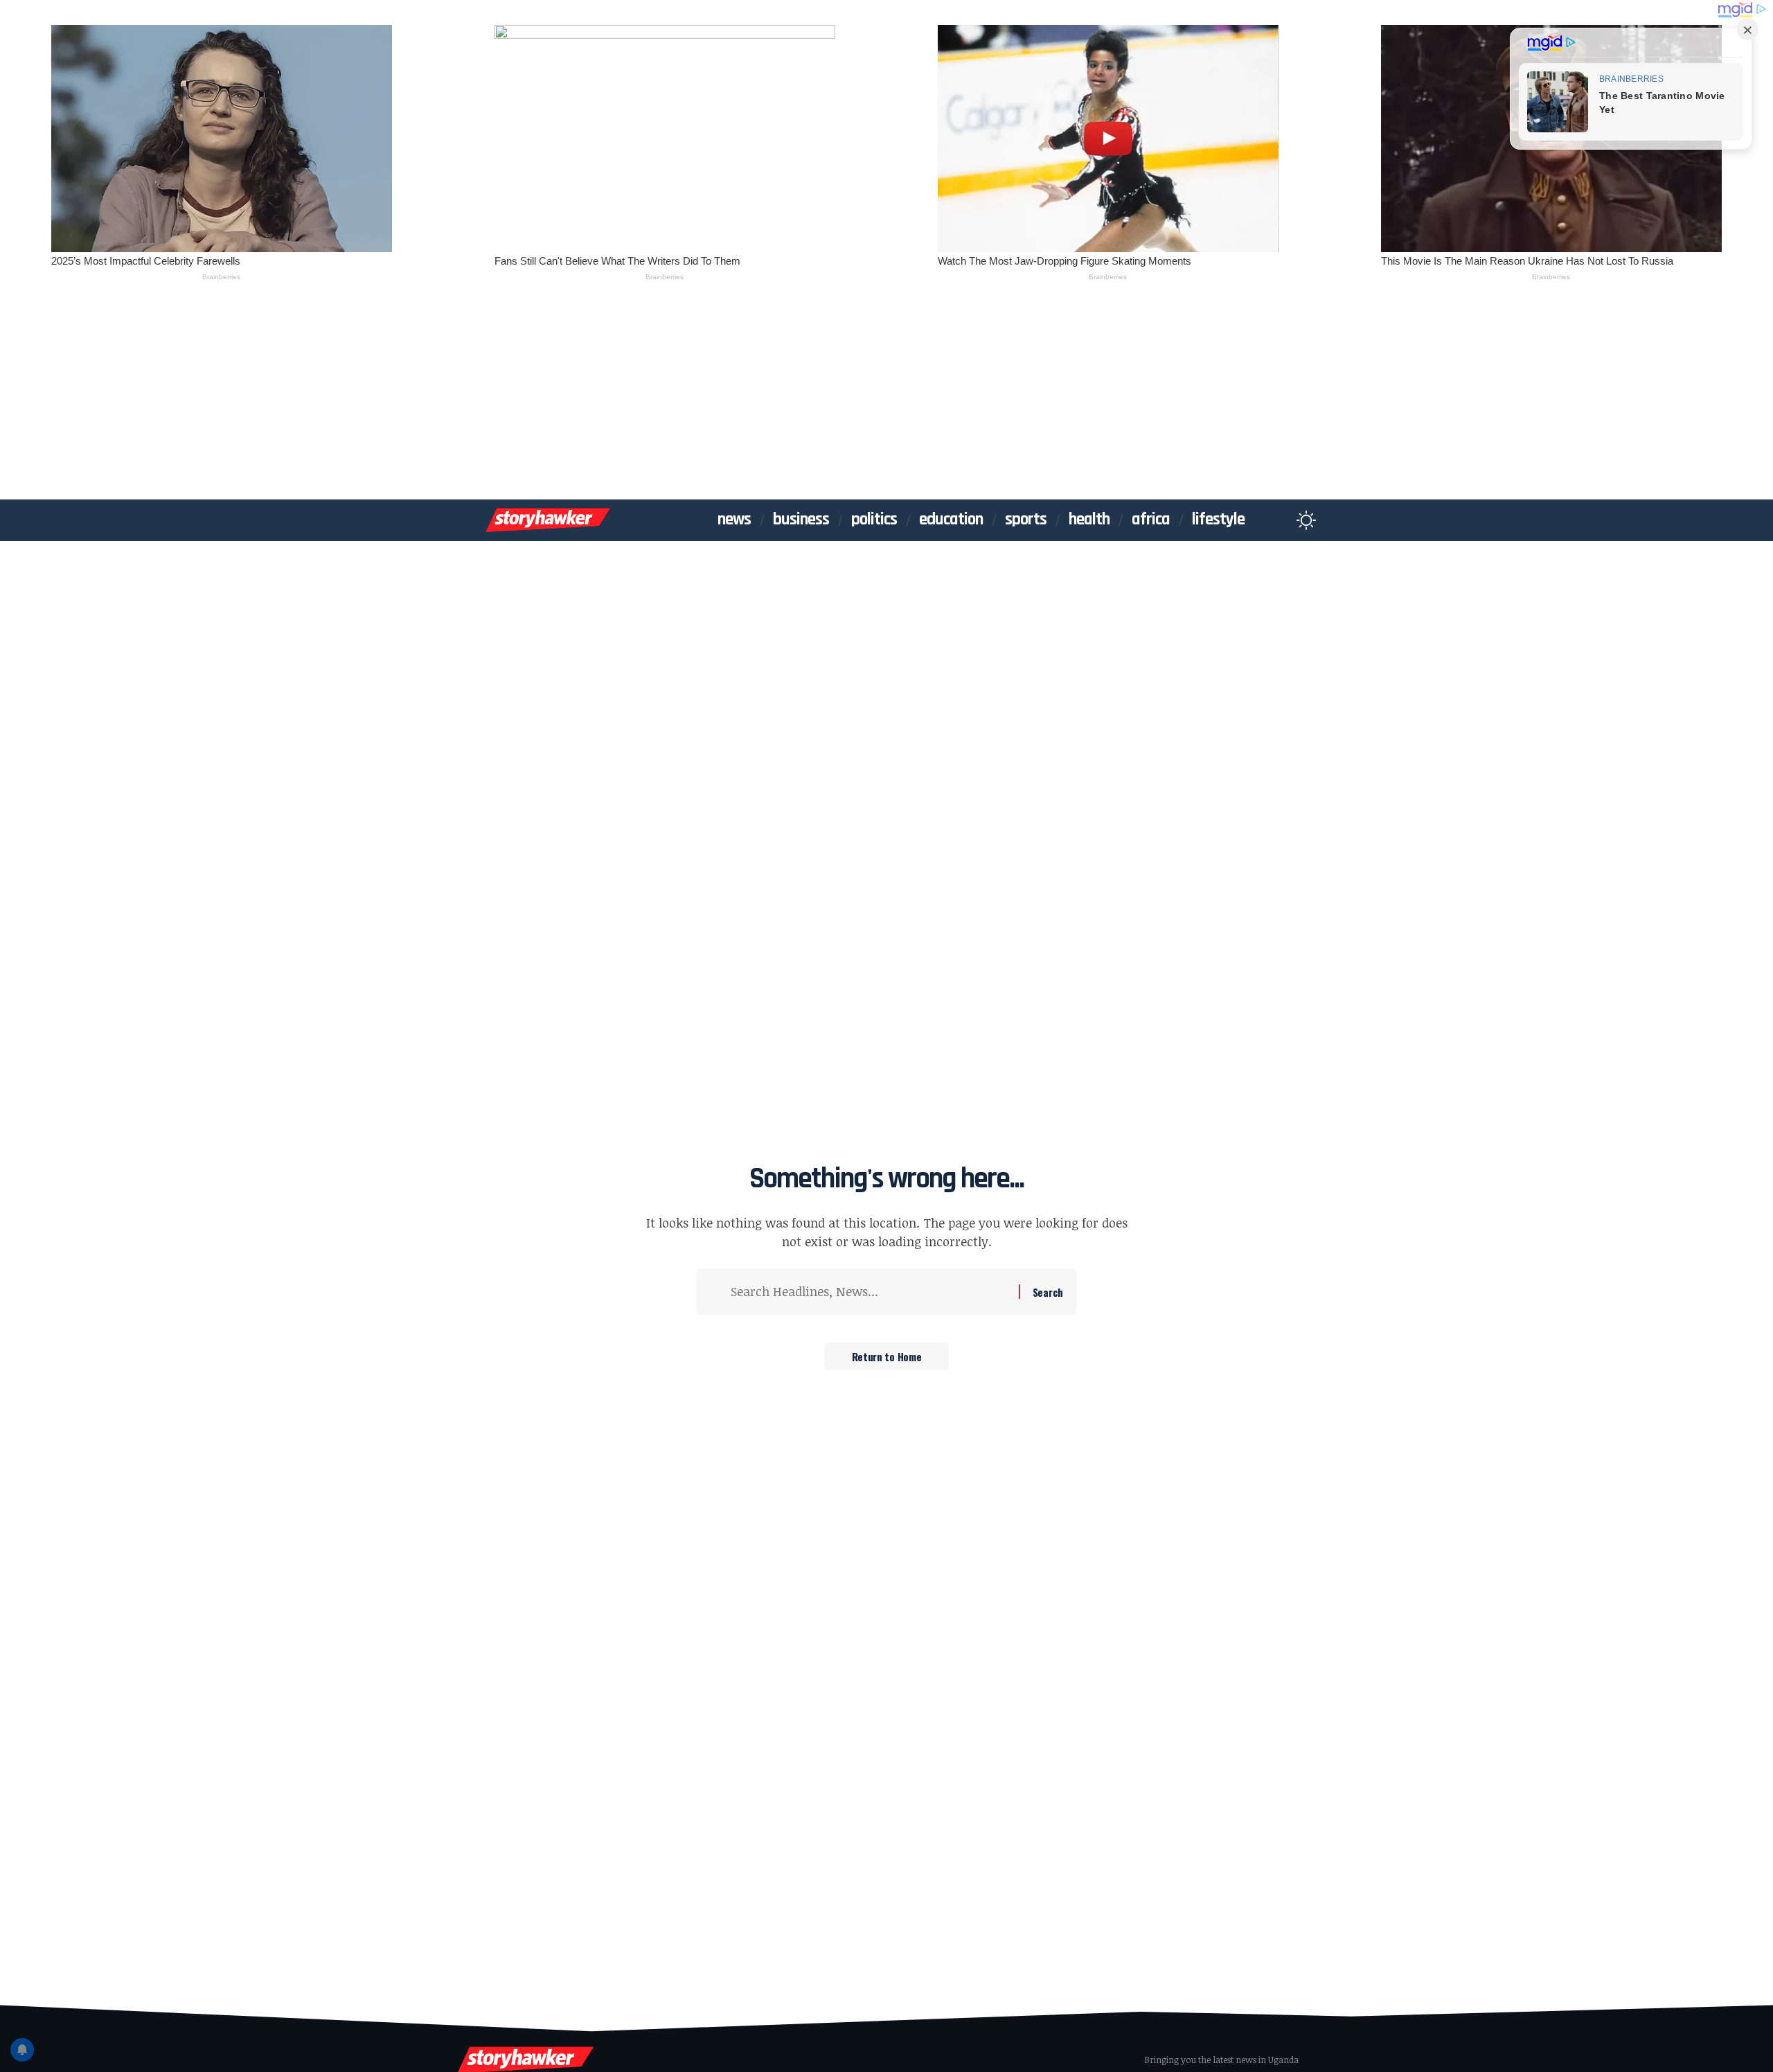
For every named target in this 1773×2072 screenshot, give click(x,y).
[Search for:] (870, 1292)
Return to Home (887, 1356)
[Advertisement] (886, 396)
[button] (1279, 520)
